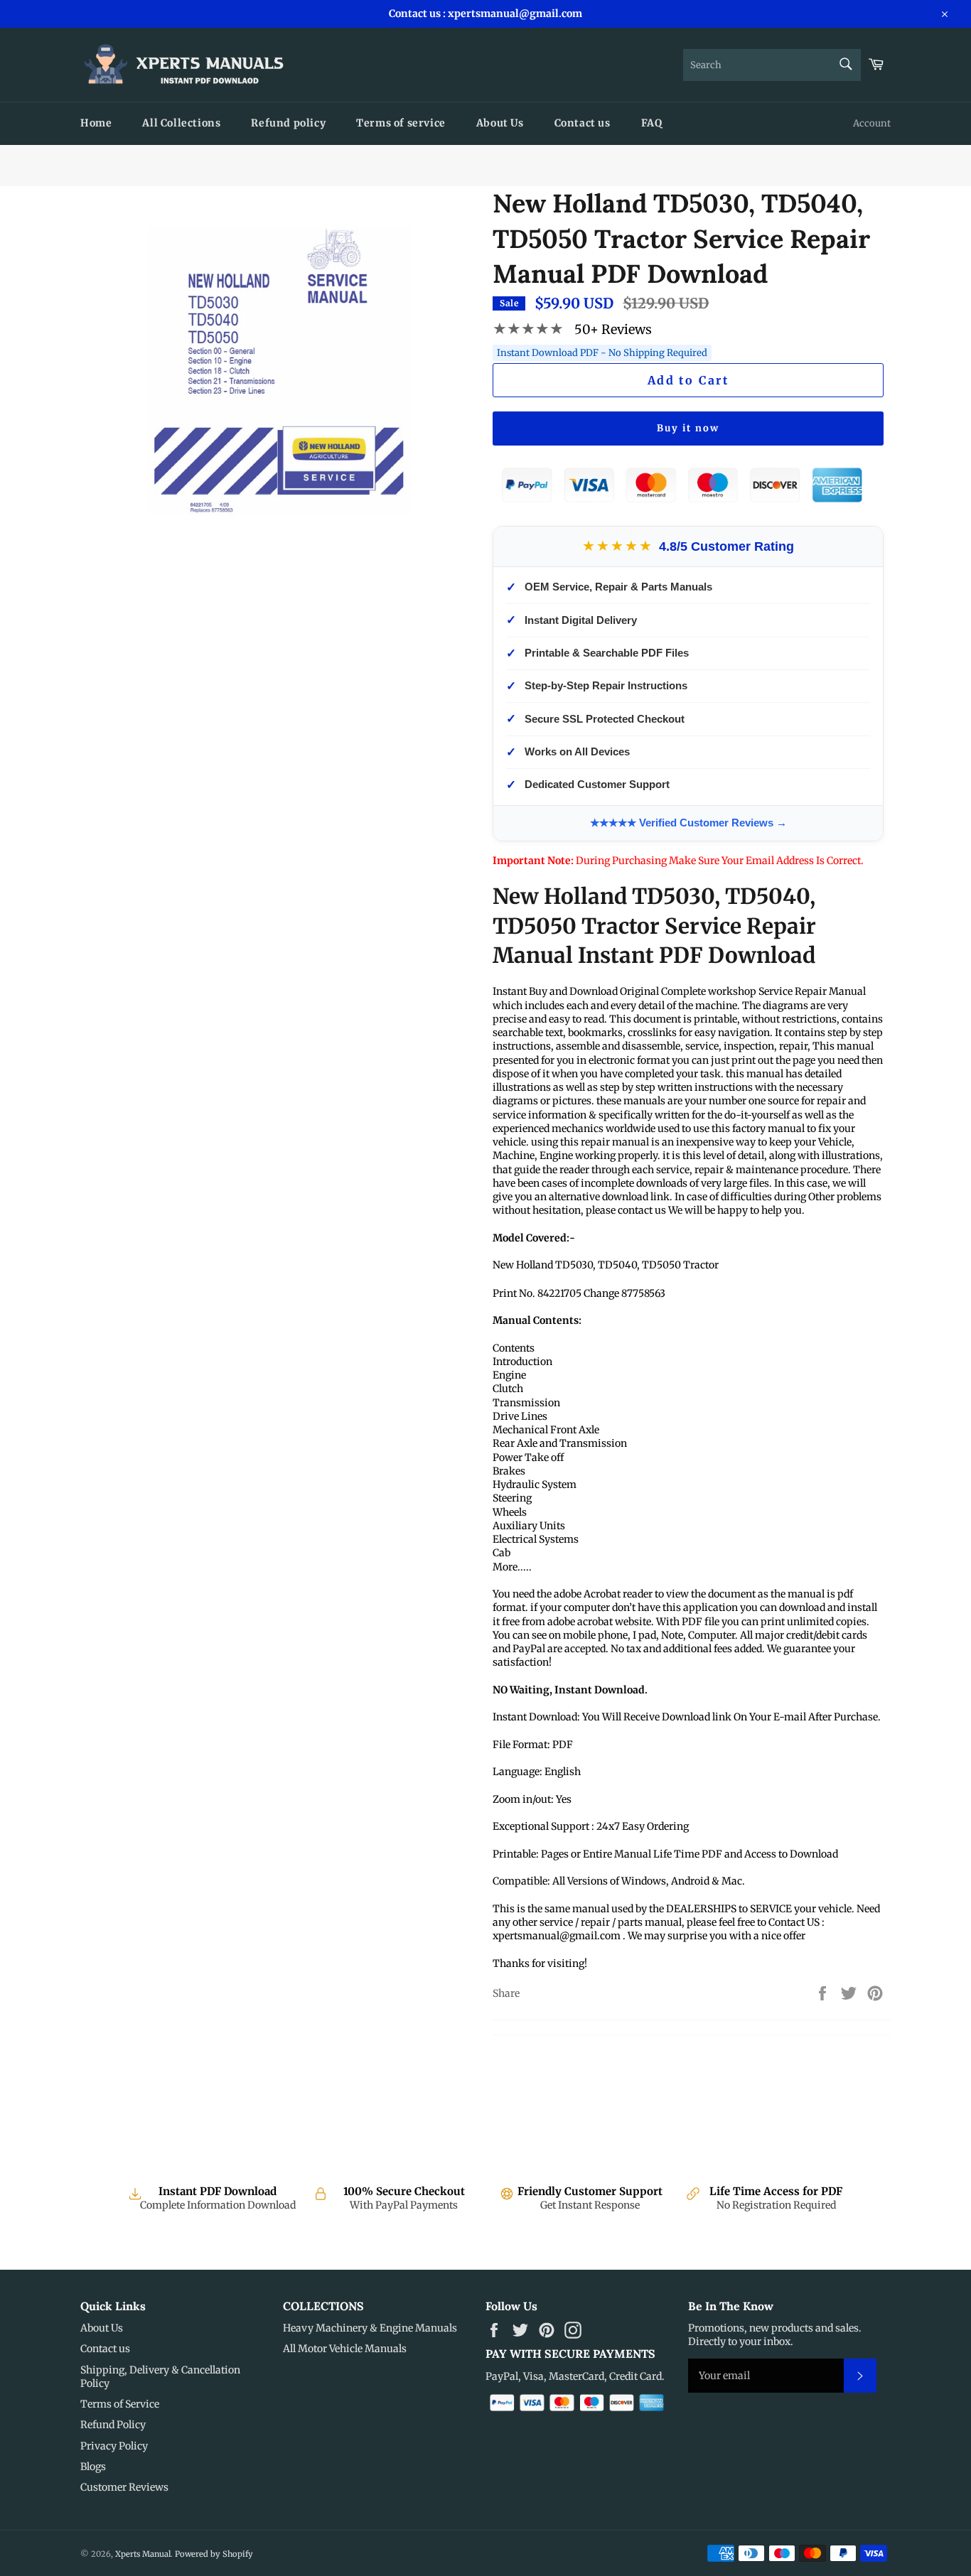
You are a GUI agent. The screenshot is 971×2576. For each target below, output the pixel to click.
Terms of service (401, 123)
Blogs (93, 2467)
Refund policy (288, 123)
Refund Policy (113, 2425)
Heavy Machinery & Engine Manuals (370, 2328)
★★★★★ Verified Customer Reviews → (688, 823)
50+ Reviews (613, 329)
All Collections (181, 123)
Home (96, 123)
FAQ (652, 123)
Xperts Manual (143, 2554)
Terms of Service (120, 2404)
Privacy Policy (114, 2446)
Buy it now (688, 428)
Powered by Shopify (214, 2554)
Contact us (583, 123)
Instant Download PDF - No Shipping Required (602, 353)
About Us (500, 123)
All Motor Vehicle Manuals (345, 2349)
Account (872, 123)
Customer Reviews (124, 2487)
